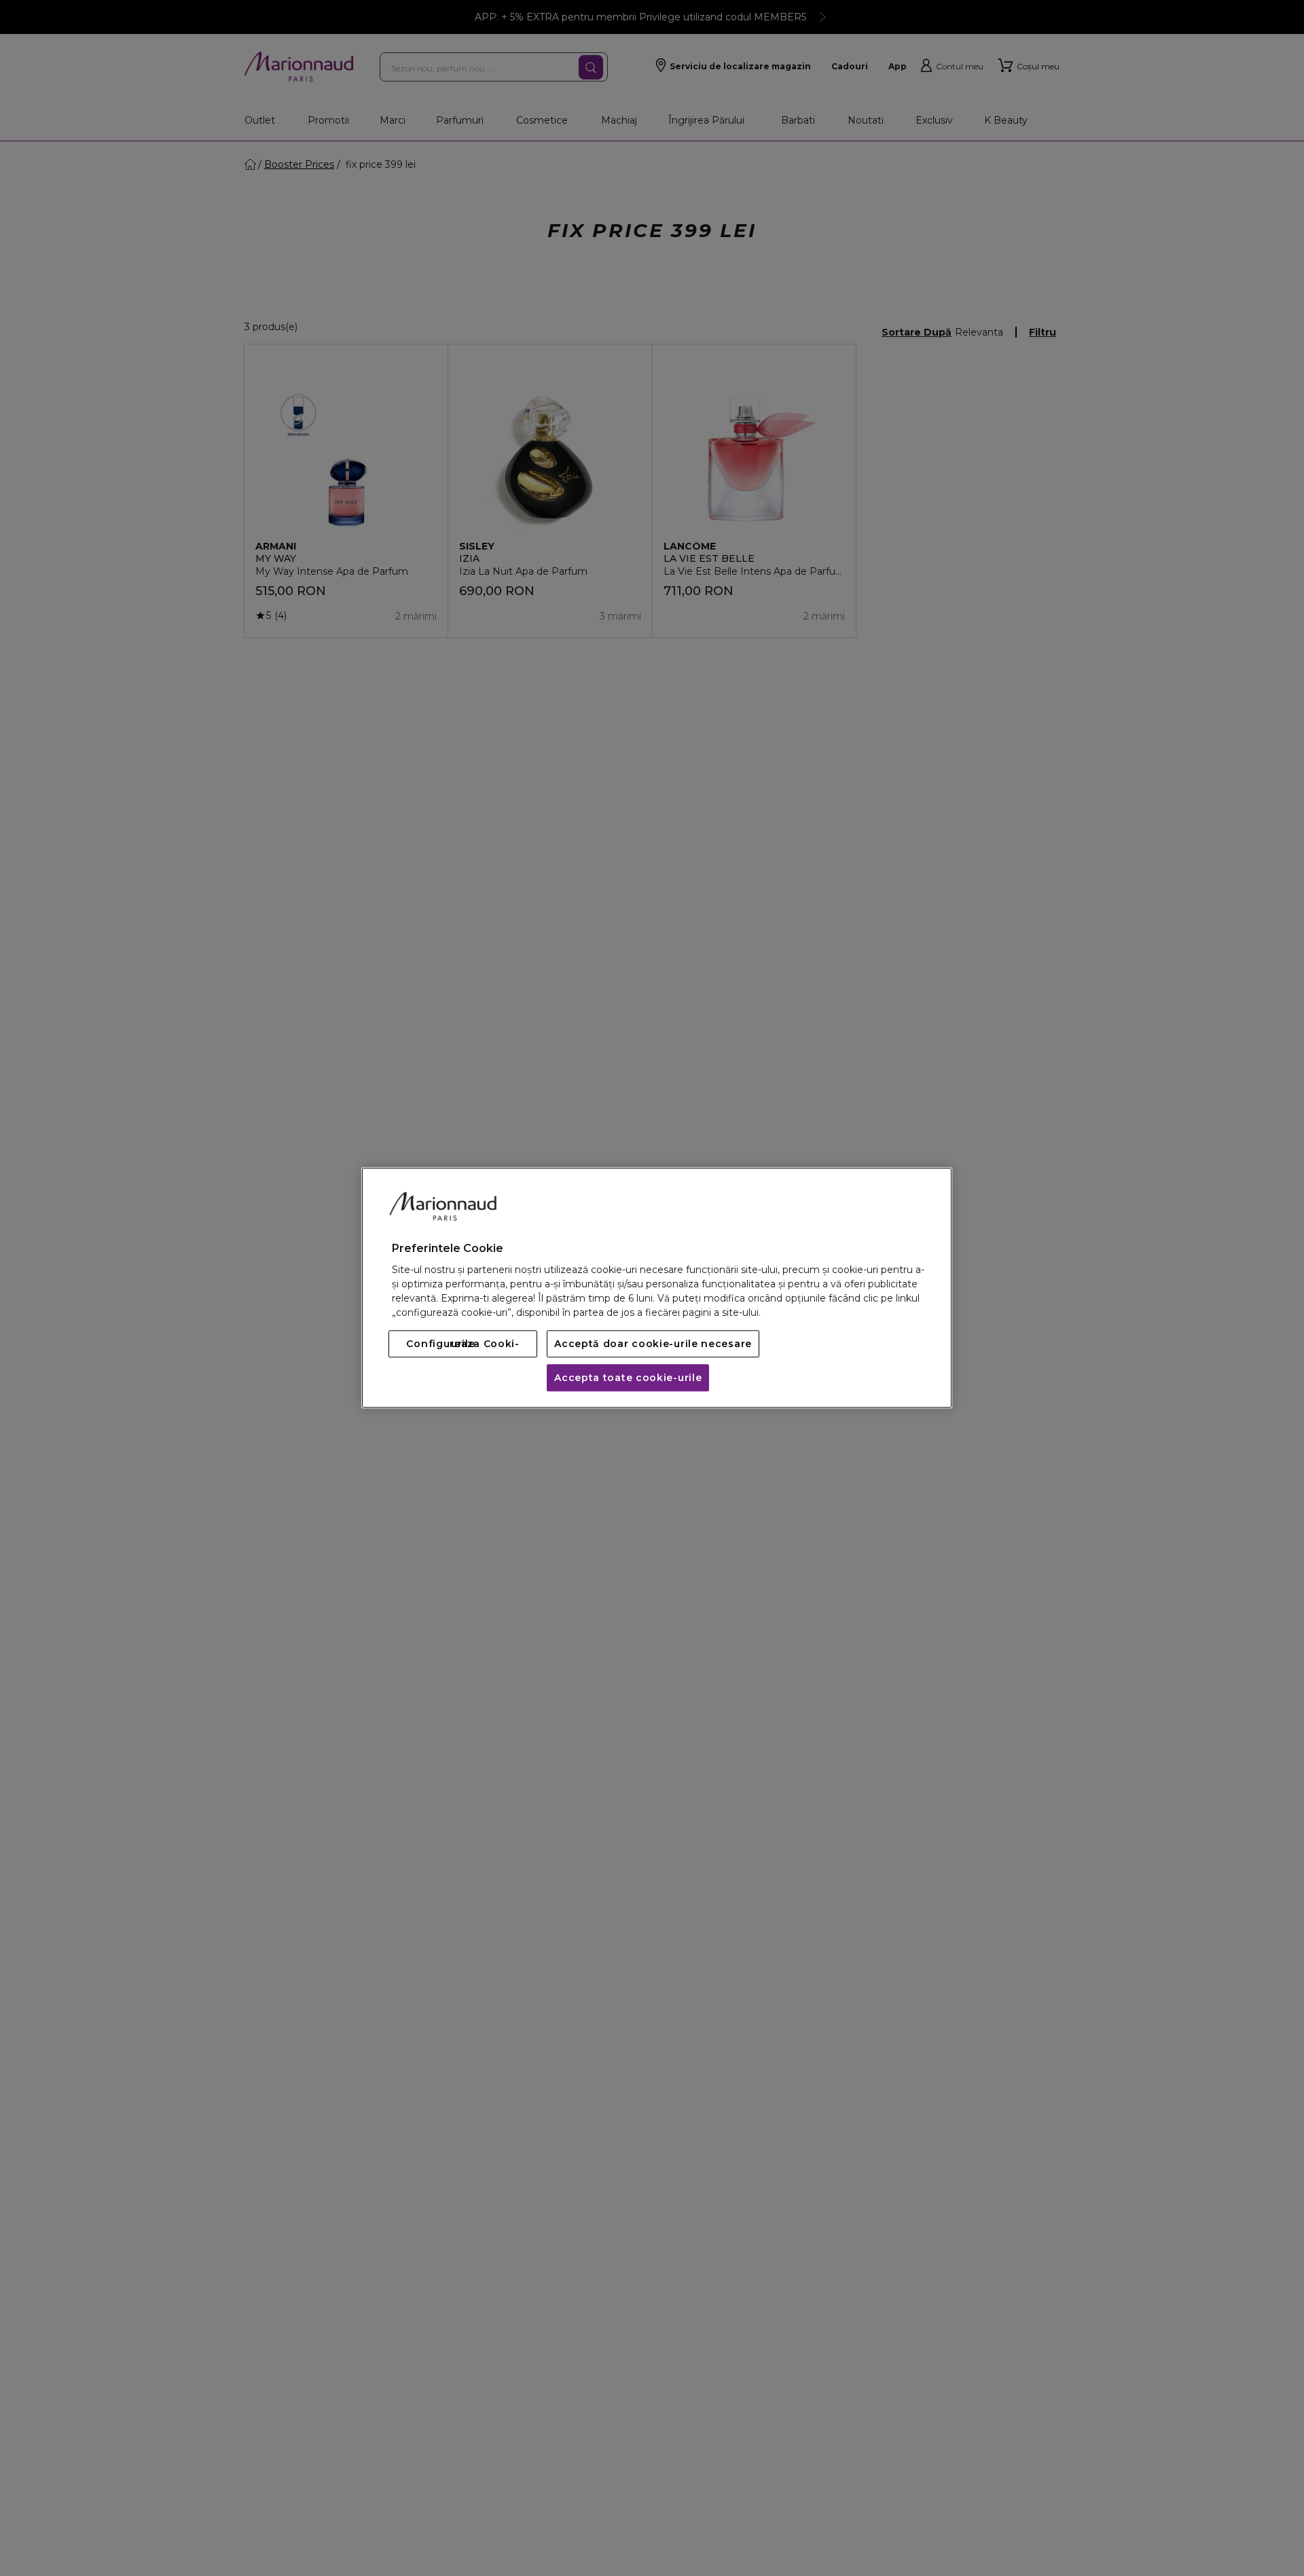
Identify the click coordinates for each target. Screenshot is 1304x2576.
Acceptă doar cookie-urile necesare (653, 1344)
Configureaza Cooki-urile (463, 1344)
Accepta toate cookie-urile (628, 1378)
